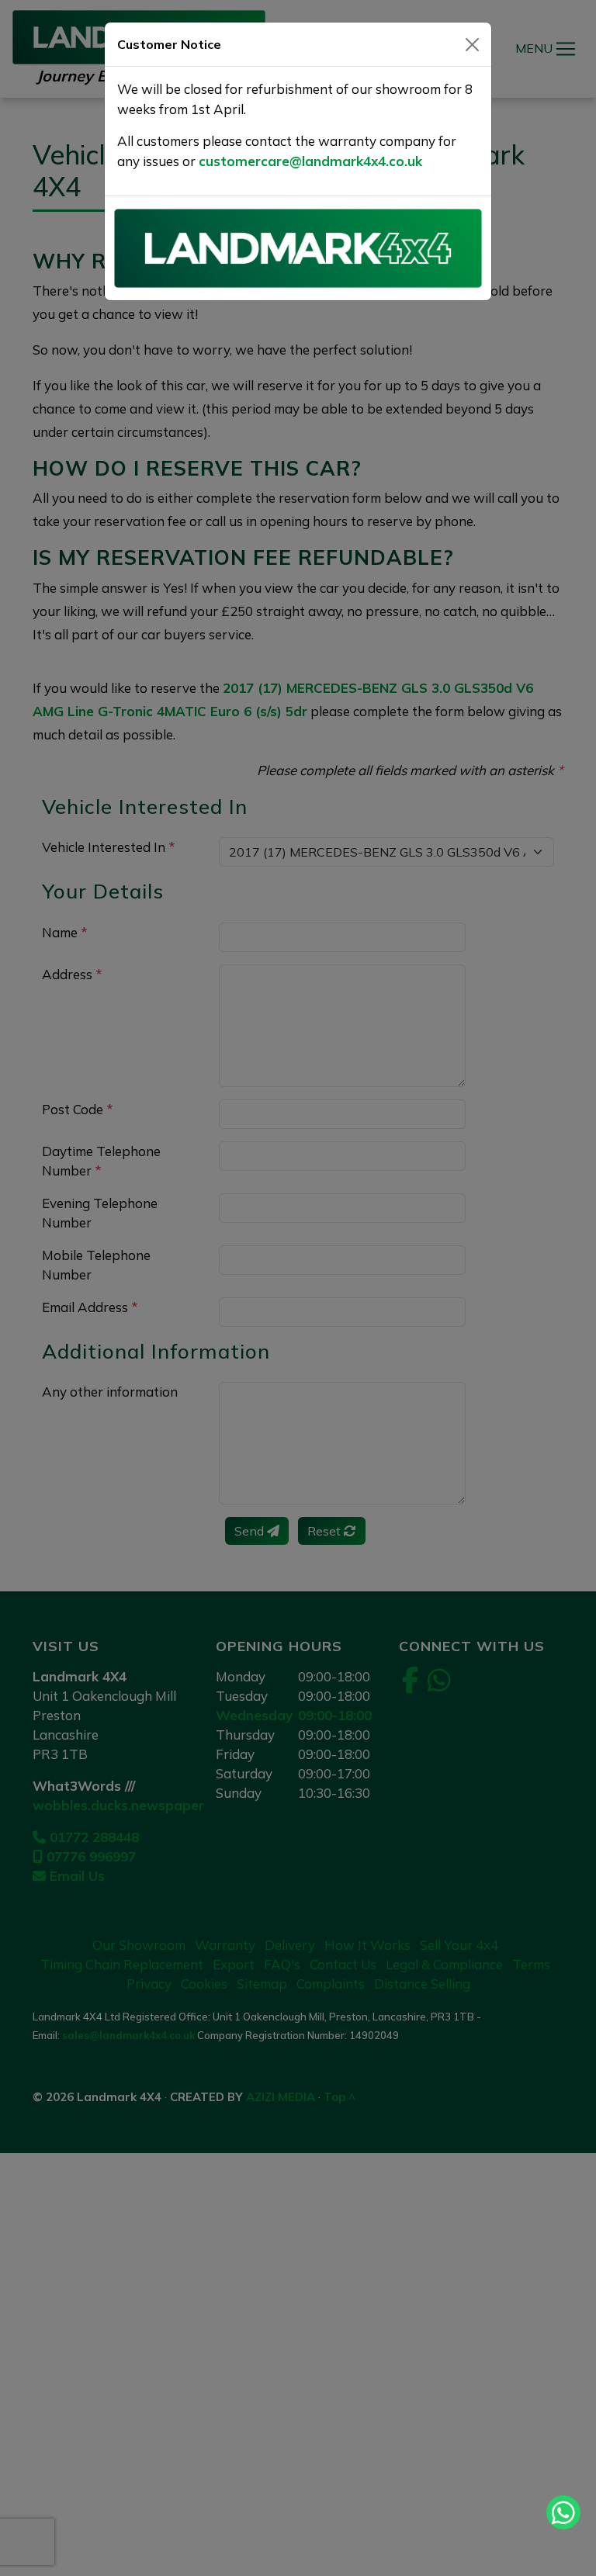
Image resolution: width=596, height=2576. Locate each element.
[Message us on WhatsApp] (563, 2512)
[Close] (472, 45)
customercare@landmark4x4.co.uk (310, 161)
